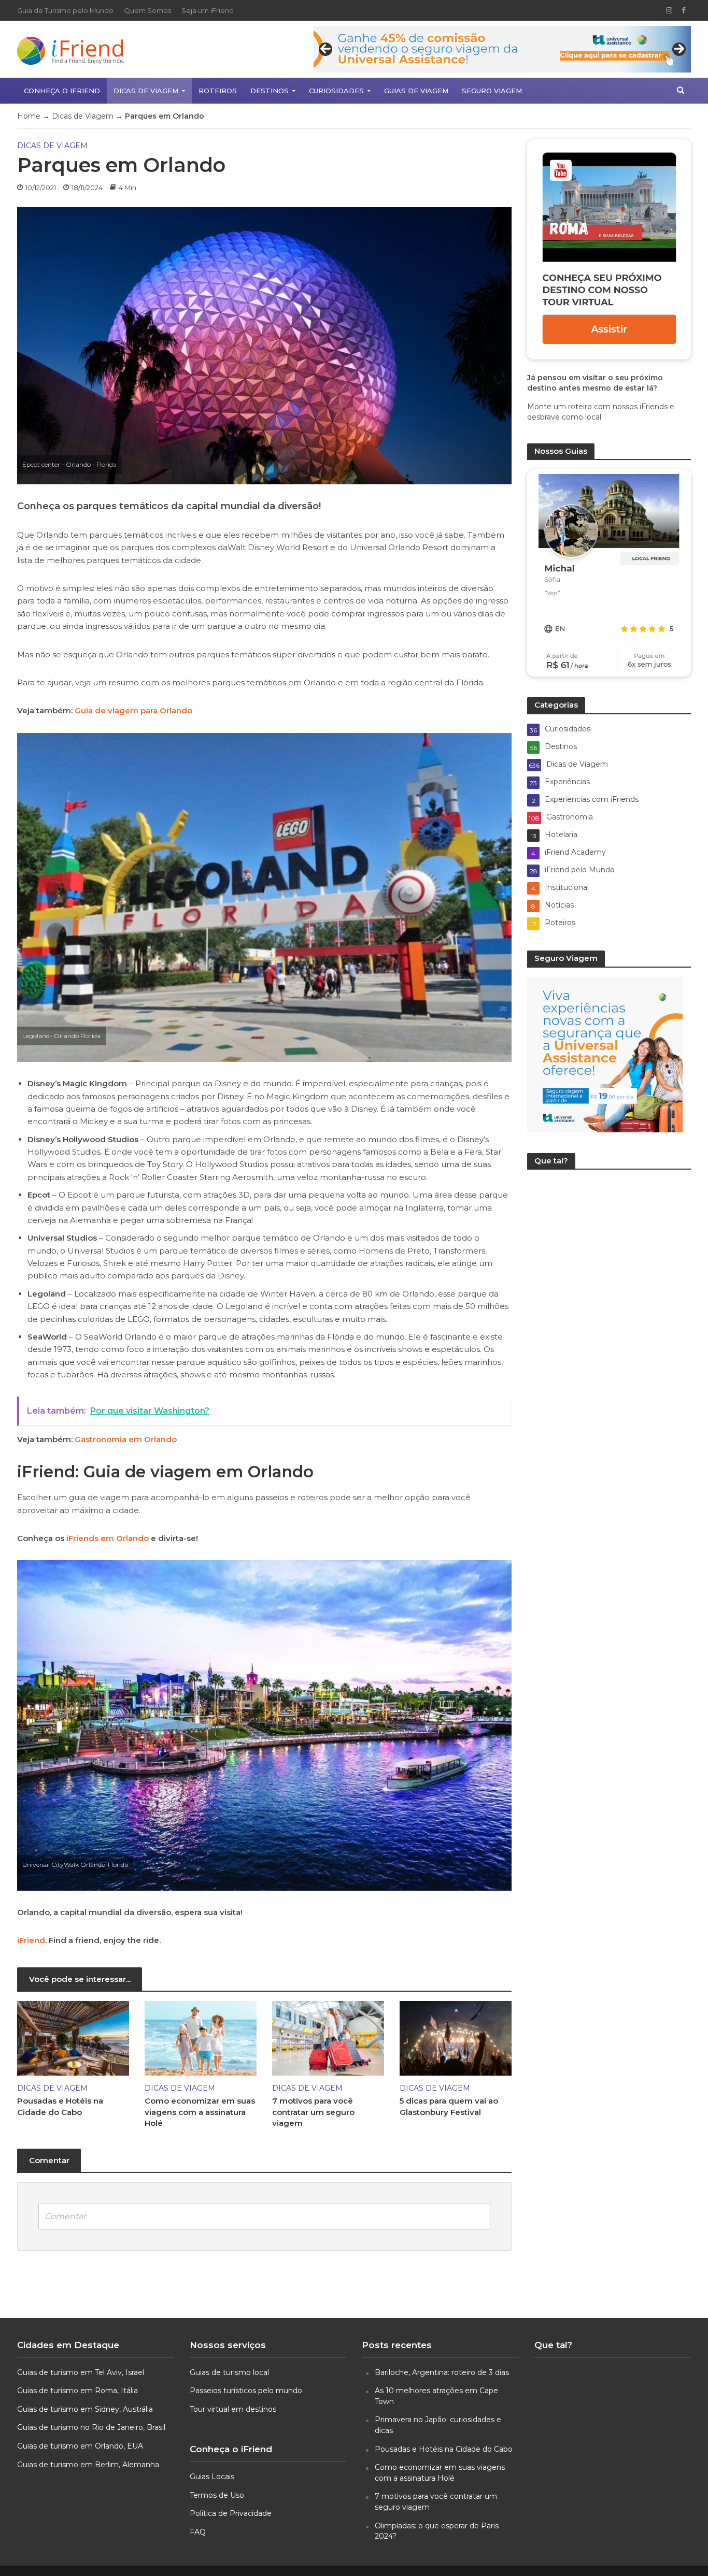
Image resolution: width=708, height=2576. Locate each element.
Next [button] (679, 49)
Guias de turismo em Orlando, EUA (80, 2446)
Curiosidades (336, 91)
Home (29, 116)
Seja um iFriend (208, 10)
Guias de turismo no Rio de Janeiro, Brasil (91, 2427)
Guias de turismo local (229, 2372)
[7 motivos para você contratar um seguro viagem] (328, 2038)
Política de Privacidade (231, 2513)
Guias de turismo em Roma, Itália (77, 2391)
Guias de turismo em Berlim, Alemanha (88, 2465)
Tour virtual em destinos (233, 2409)
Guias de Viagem (416, 91)
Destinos (270, 91)
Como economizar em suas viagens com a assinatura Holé (200, 2112)
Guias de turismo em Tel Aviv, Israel (81, 2372)
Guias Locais (212, 2477)
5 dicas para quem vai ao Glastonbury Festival (449, 2106)
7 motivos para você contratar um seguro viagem (313, 2112)
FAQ (198, 2532)
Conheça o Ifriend (62, 91)
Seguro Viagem (492, 91)
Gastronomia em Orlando (126, 1439)
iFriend (31, 1940)
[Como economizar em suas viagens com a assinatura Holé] (201, 2038)
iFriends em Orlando (107, 1538)
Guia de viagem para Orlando (133, 710)
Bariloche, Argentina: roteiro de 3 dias (442, 2372)
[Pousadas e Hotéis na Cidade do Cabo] (73, 2038)
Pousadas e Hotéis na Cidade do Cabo (60, 2106)
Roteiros (218, 91)
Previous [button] (325, 49)
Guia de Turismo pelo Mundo (65, 10)
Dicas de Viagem (146, 91)
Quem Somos (147, 10)
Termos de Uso (217, 2495)
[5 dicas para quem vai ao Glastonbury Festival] (456, 2038)
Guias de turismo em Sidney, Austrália (85, 2409)
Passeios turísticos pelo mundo (246, 2391)
